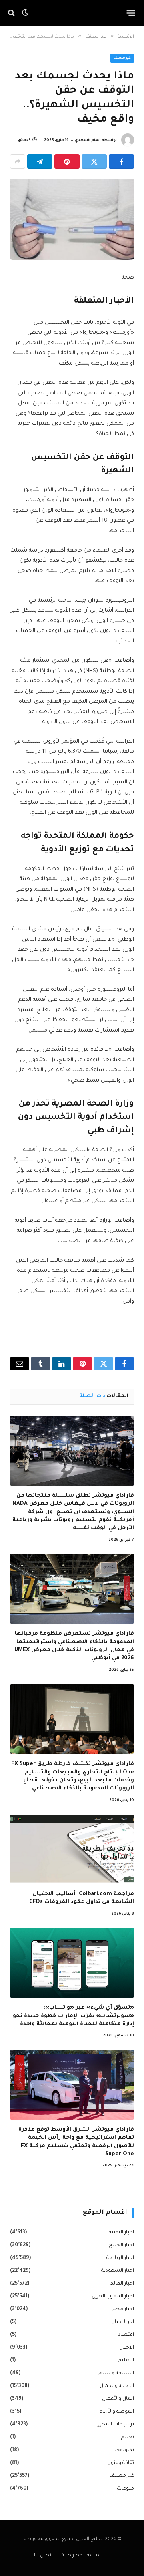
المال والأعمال (118, 2399)
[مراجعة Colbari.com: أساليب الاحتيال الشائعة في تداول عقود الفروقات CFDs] (72, 1849)
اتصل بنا (43, 2556)
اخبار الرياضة (120, 2258)
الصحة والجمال (117, 2386)
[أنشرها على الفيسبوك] (121, 161)
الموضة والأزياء (117, 2412)
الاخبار (127, 2348)
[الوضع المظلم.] (25, 13)
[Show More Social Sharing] (18, 161)
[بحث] (12, 13)
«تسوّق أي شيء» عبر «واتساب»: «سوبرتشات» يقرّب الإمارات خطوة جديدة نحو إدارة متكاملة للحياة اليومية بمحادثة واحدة (73, 2016)
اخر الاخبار (124, 2322)
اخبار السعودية (118, 2271)
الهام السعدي (88, 141)
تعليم (128, 2437)
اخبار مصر (123, 2309)
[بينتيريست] (67, 161)
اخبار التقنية (121, 2233)
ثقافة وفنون (121, 2463)
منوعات (125, 2489)
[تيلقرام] (40, 161)
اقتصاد (126, 2335)
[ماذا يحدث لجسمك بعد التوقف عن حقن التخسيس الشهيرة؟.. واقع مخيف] (72, 219)
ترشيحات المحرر (116, 2425)
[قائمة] (131, 13)
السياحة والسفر (116, 2373)
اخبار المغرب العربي (113, 2297)
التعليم (126, 2361)
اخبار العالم (122, 2284)
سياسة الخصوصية (82, 2556)
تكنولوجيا (124, 2450)
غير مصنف (122, 58)
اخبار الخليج (121, 2245)
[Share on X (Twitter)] (94, 161)
